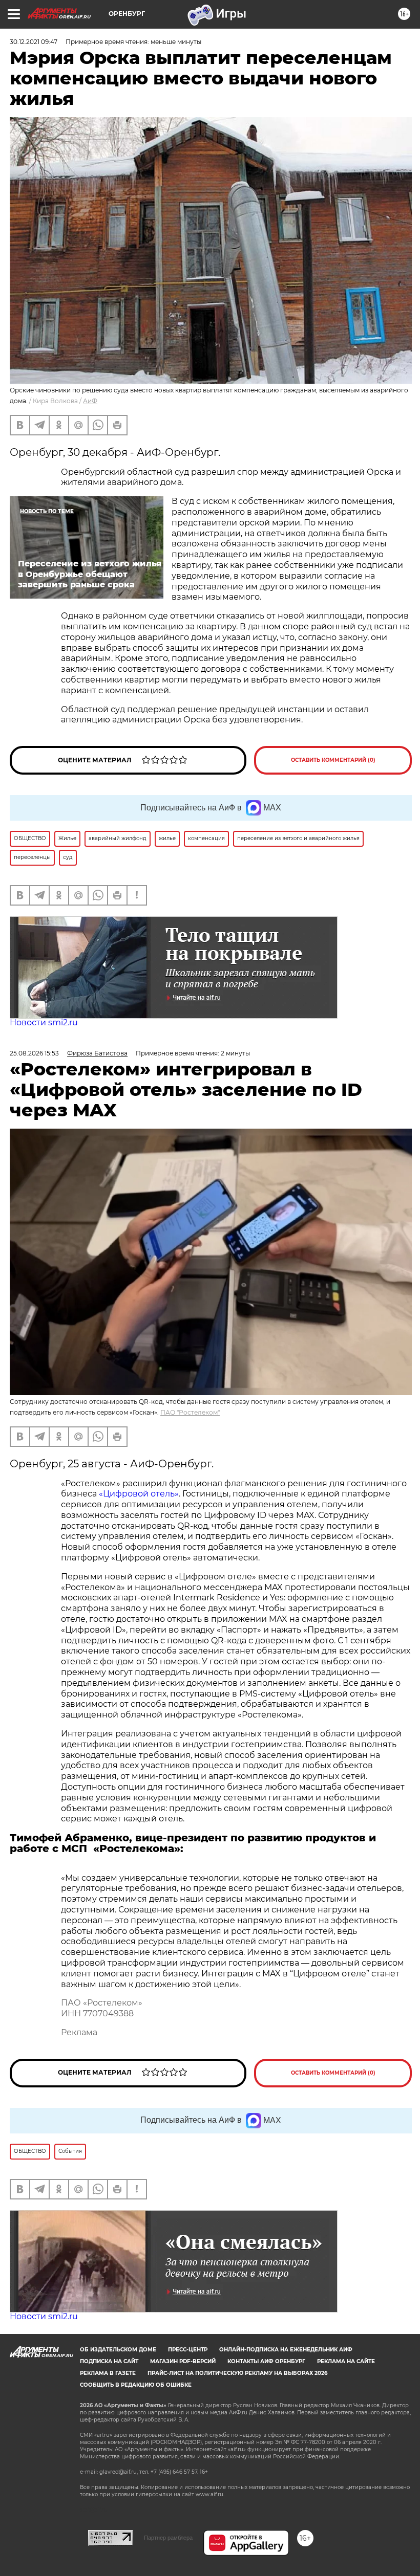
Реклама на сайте (346, 2361)
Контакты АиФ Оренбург (266, 2361)
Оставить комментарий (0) (333, 760)
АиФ (90, 401)
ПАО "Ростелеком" (190, 1412)
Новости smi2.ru (44, 1022)
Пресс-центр (188, 2350)
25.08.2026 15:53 (34, 1053)
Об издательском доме (118, 2350)
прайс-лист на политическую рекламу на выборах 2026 (237, 2373)
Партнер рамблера (168, 2538)
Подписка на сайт (109, 2361)
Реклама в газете (108, 2373)
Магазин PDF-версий (183, 2361)
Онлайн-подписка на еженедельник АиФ (286, 2350)
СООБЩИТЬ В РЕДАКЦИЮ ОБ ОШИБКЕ (136, 2385)
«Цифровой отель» (139, 1494)
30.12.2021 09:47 (34, 42)
